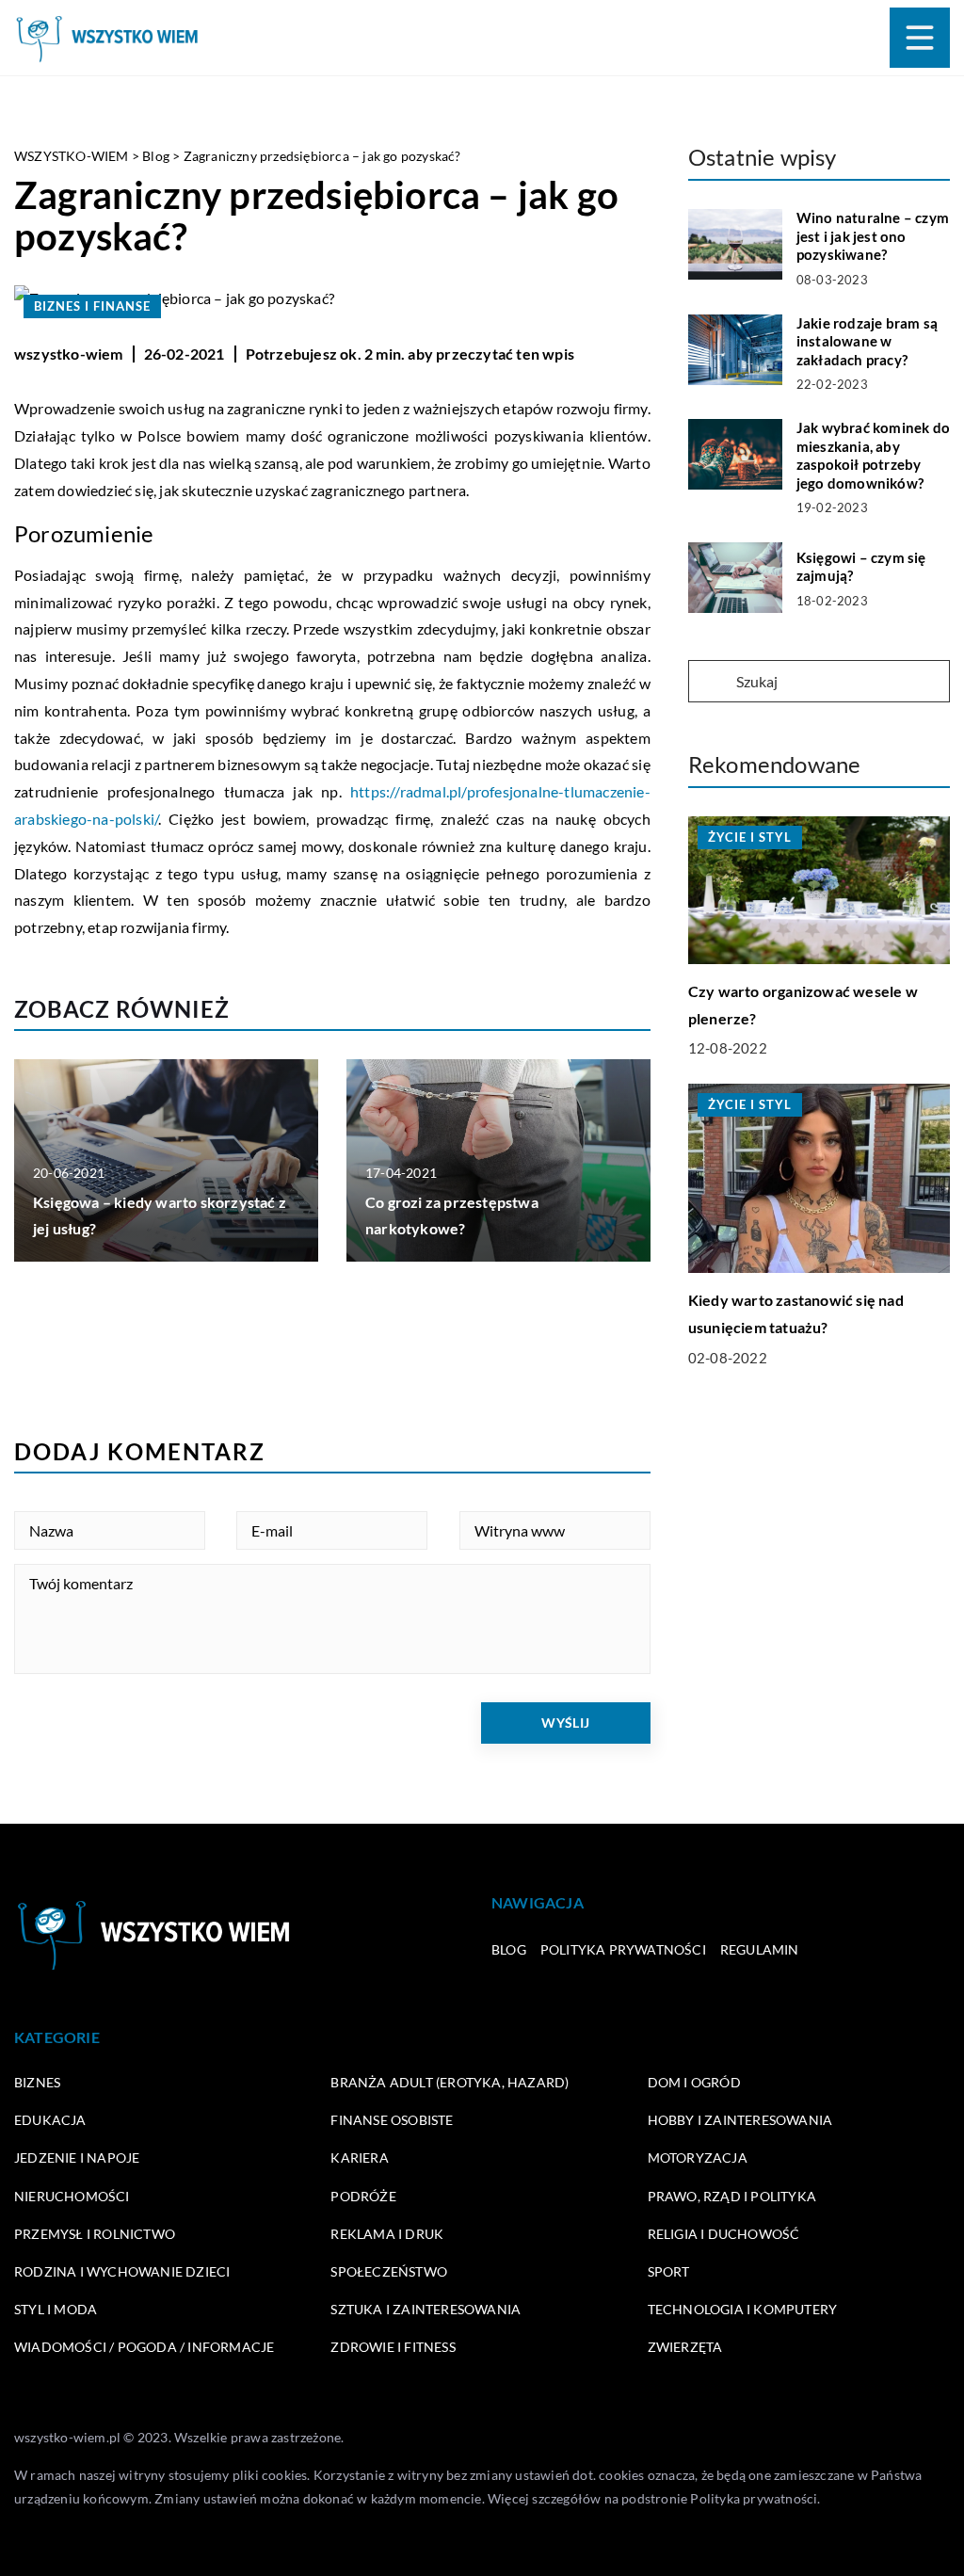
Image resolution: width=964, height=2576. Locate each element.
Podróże (363, 2196)
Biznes (37, 2082)
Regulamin (760, 1949)
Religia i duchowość (724, 2234)
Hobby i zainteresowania (740, 2120)
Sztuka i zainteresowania (426, 2309)
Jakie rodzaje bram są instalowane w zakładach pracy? (867, 341)
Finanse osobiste (392, 2120)
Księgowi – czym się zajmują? (861, 567)
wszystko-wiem (69, 354)
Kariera (359, 2157)
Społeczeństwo (389, 2271)
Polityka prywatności (623, 1949)
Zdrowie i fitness (393, 2347)
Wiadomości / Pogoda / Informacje (144, 2347)
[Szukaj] (711, 683)
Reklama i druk (387, 2234)
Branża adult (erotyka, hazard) (450, 2082)
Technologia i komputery (743, 2309)
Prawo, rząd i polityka (732, 2196)
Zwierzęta (685, 2347)
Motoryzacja (698, 2157)
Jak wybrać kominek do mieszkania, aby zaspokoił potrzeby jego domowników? (873, 455)
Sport (669, 2271)
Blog (509, 1949)
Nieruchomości (72, 2196)
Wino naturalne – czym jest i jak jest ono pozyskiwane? (873, 236)
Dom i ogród (694, 2082)
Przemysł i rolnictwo (95, 2234)
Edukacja (50, 2120)
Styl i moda (56, 2309)
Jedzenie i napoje (77, 2157)
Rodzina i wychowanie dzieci (122, 2271)
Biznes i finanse (92, 306)
